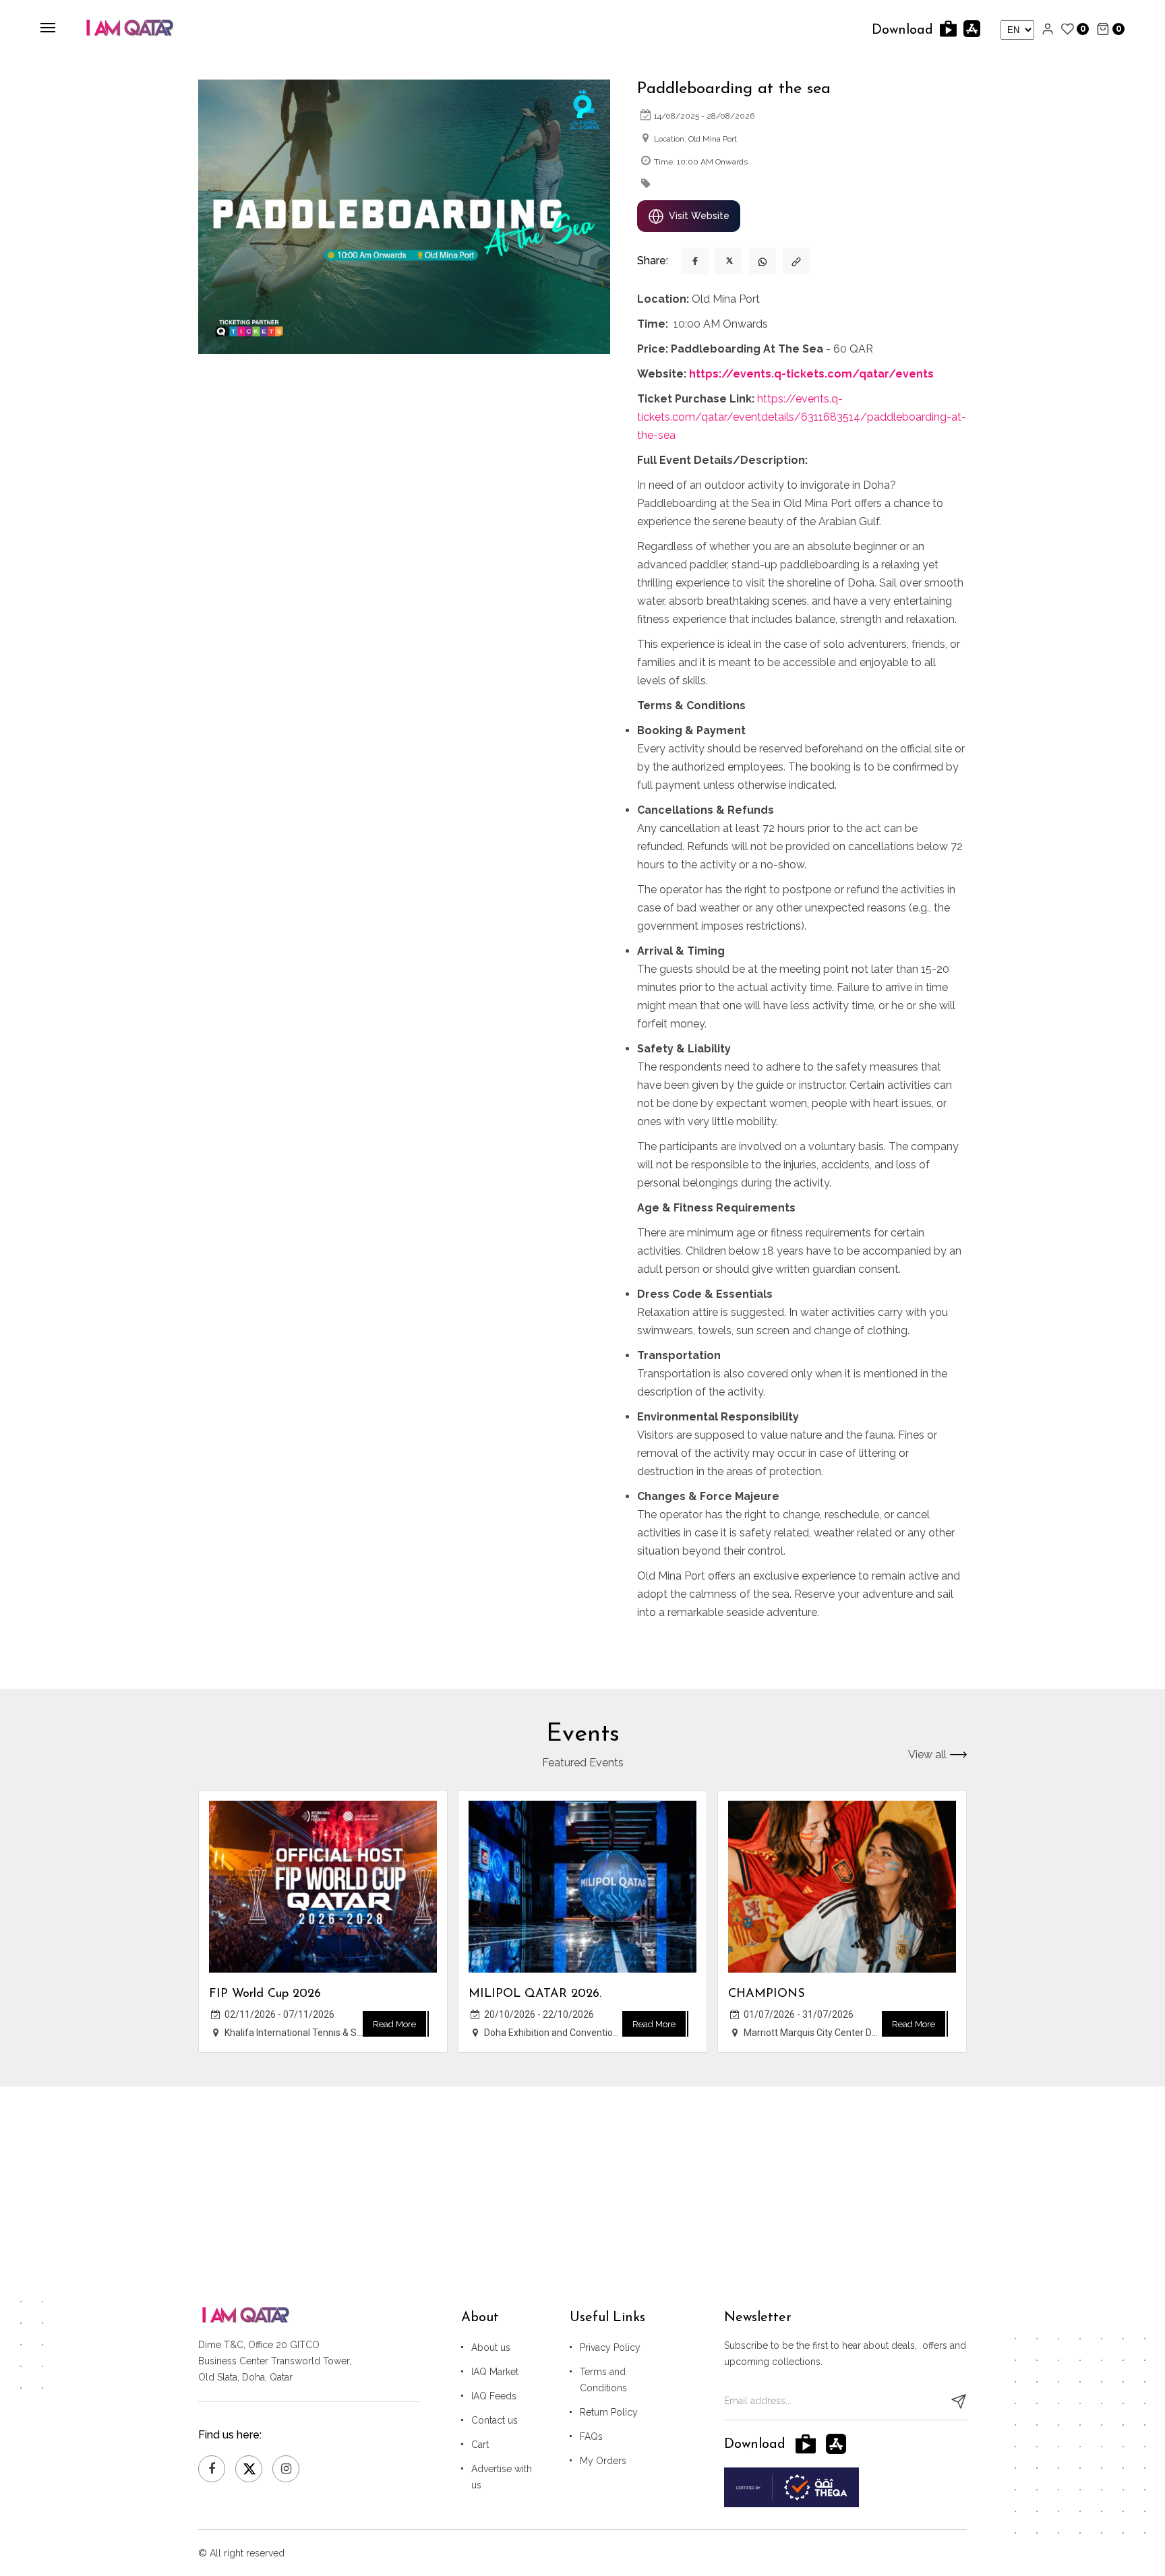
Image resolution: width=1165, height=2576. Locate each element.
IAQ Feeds (494, 2396)
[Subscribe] (959, 2401)
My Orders (603, 2461)
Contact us (495, 2420)
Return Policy (609, 2412)
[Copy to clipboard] (796, 261)
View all (927, 1755)
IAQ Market (495, 2372)
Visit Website (699, 216)
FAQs (591, 2436)
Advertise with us (502, 2477)
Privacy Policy (610, 2347)
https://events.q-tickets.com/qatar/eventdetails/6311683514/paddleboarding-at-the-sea (802, 417)
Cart (480, 2445)
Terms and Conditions (603, 2380)
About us (491, 2347)
